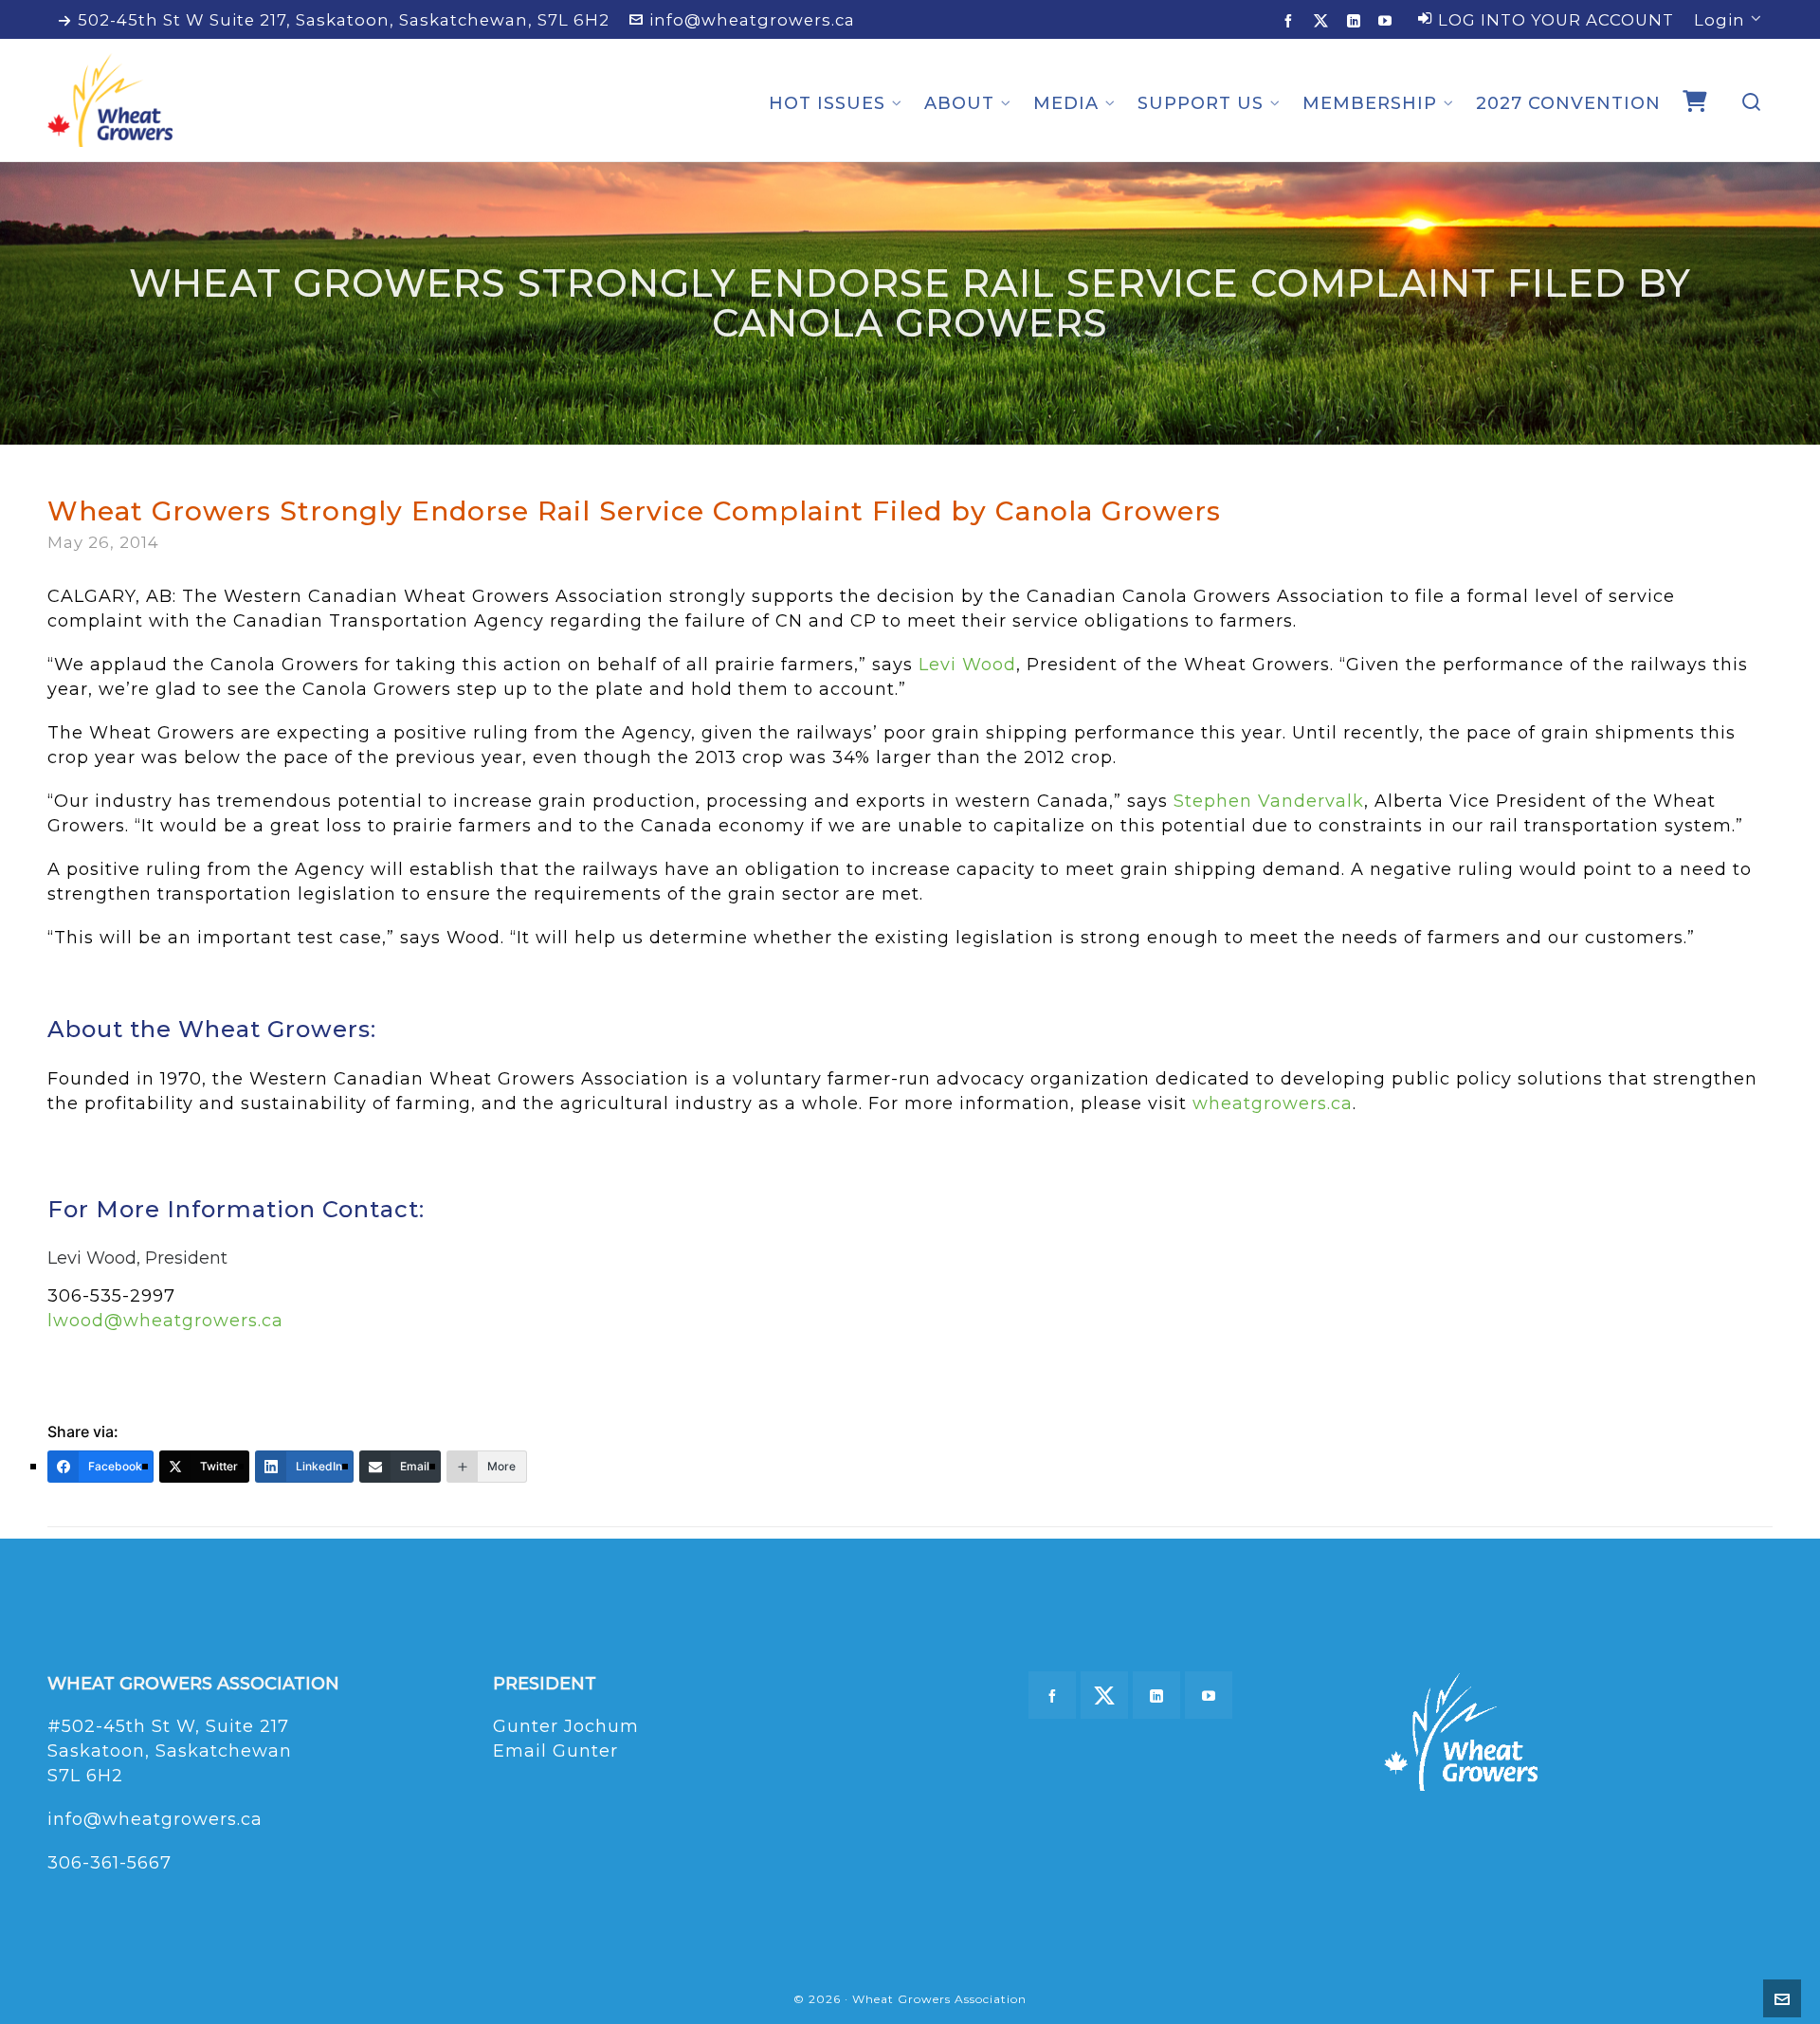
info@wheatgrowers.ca (752, 20)
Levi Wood (967, 665)
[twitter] (1324, 21)
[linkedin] (1357, 20)
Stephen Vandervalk (1269, 801)
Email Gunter (555, 1751)
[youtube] (1388, 20)
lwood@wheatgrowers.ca (165, 1321)
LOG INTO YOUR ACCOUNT (1556, 20)
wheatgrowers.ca (1273, 1103)
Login (1720, 20)
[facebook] (1292, 20)
